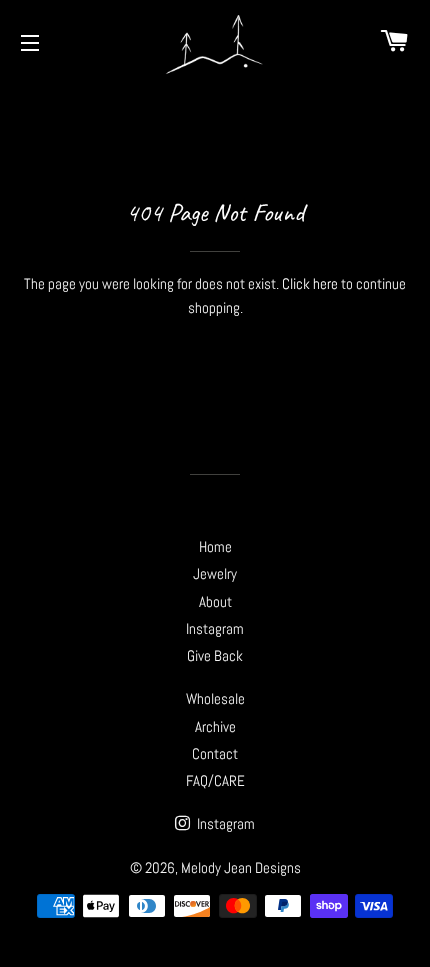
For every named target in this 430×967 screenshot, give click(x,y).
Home (215, 546)
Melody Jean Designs (241, 867)
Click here (310, 283)
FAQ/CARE (215, 780)
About (215, 601)
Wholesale (215, 698)
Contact (215, 753)
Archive (215, 726)
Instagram (215, 628)
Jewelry (215, 573)
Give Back (215, 655)
